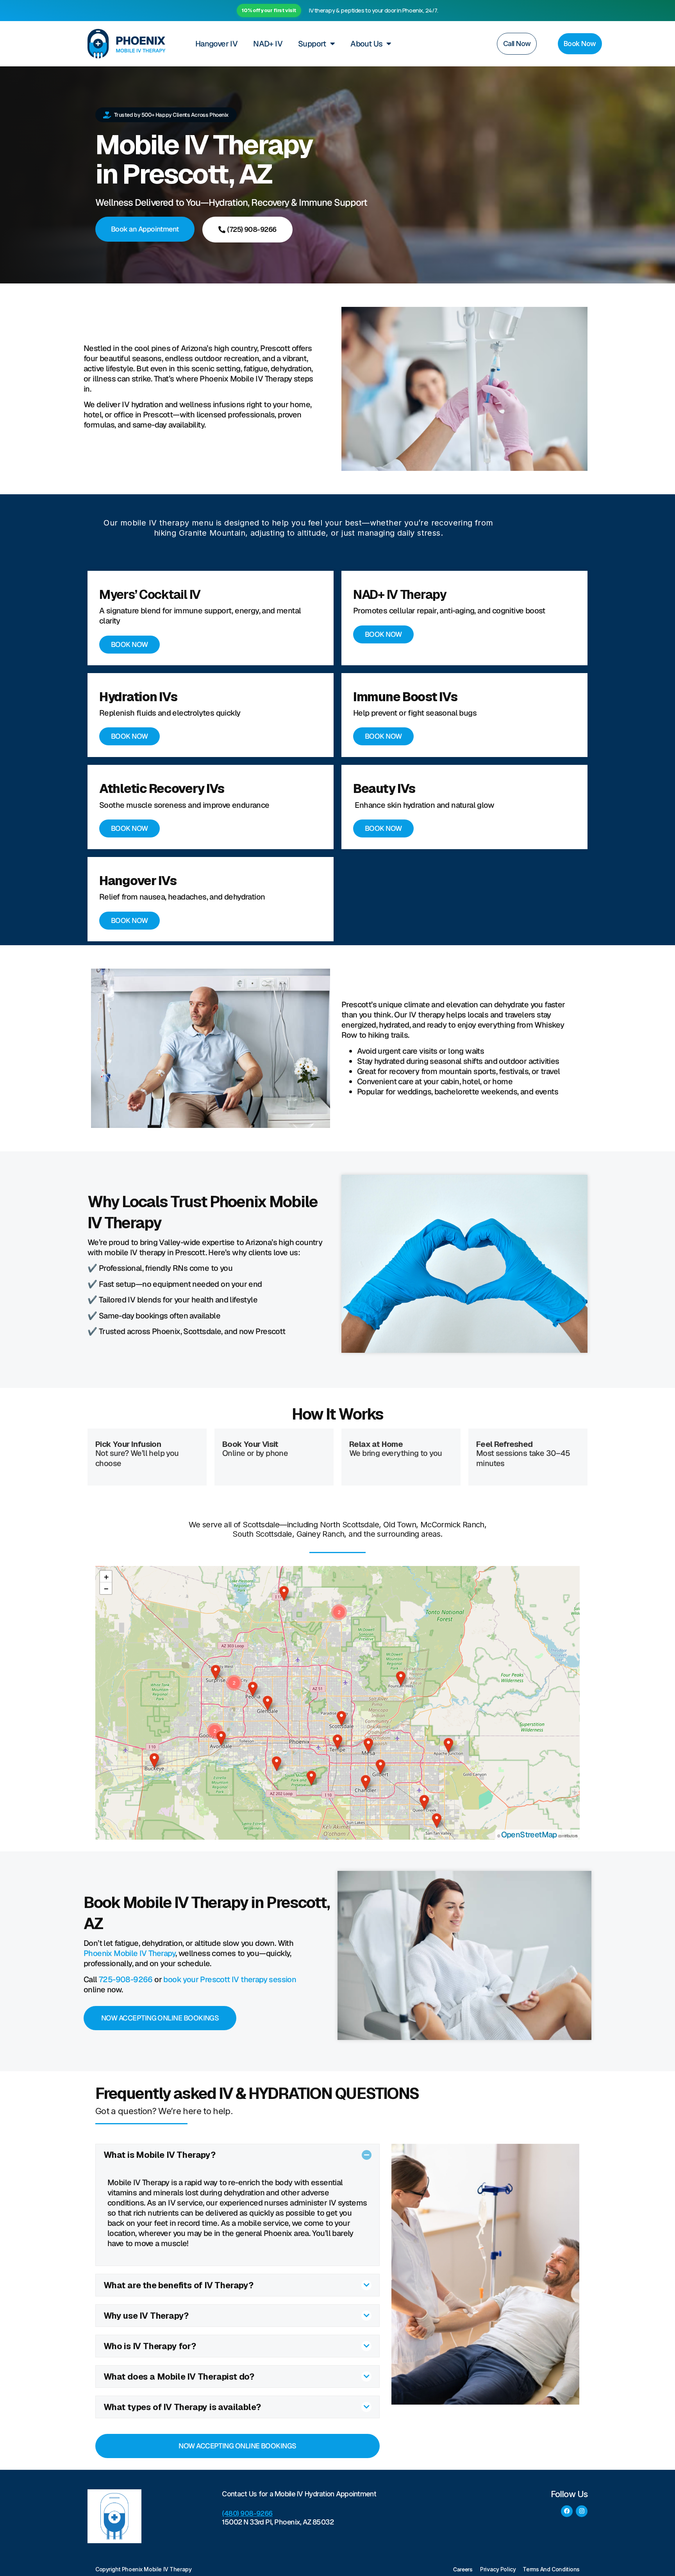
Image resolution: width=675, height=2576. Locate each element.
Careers (463, 2569)
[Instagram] (582, 2511)
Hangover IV (216, 44)
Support (312, 44)
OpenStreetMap (529, 1835)
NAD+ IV (268, 44)
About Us (366, 44)
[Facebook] (567, 2511)
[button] (154, 1760)
